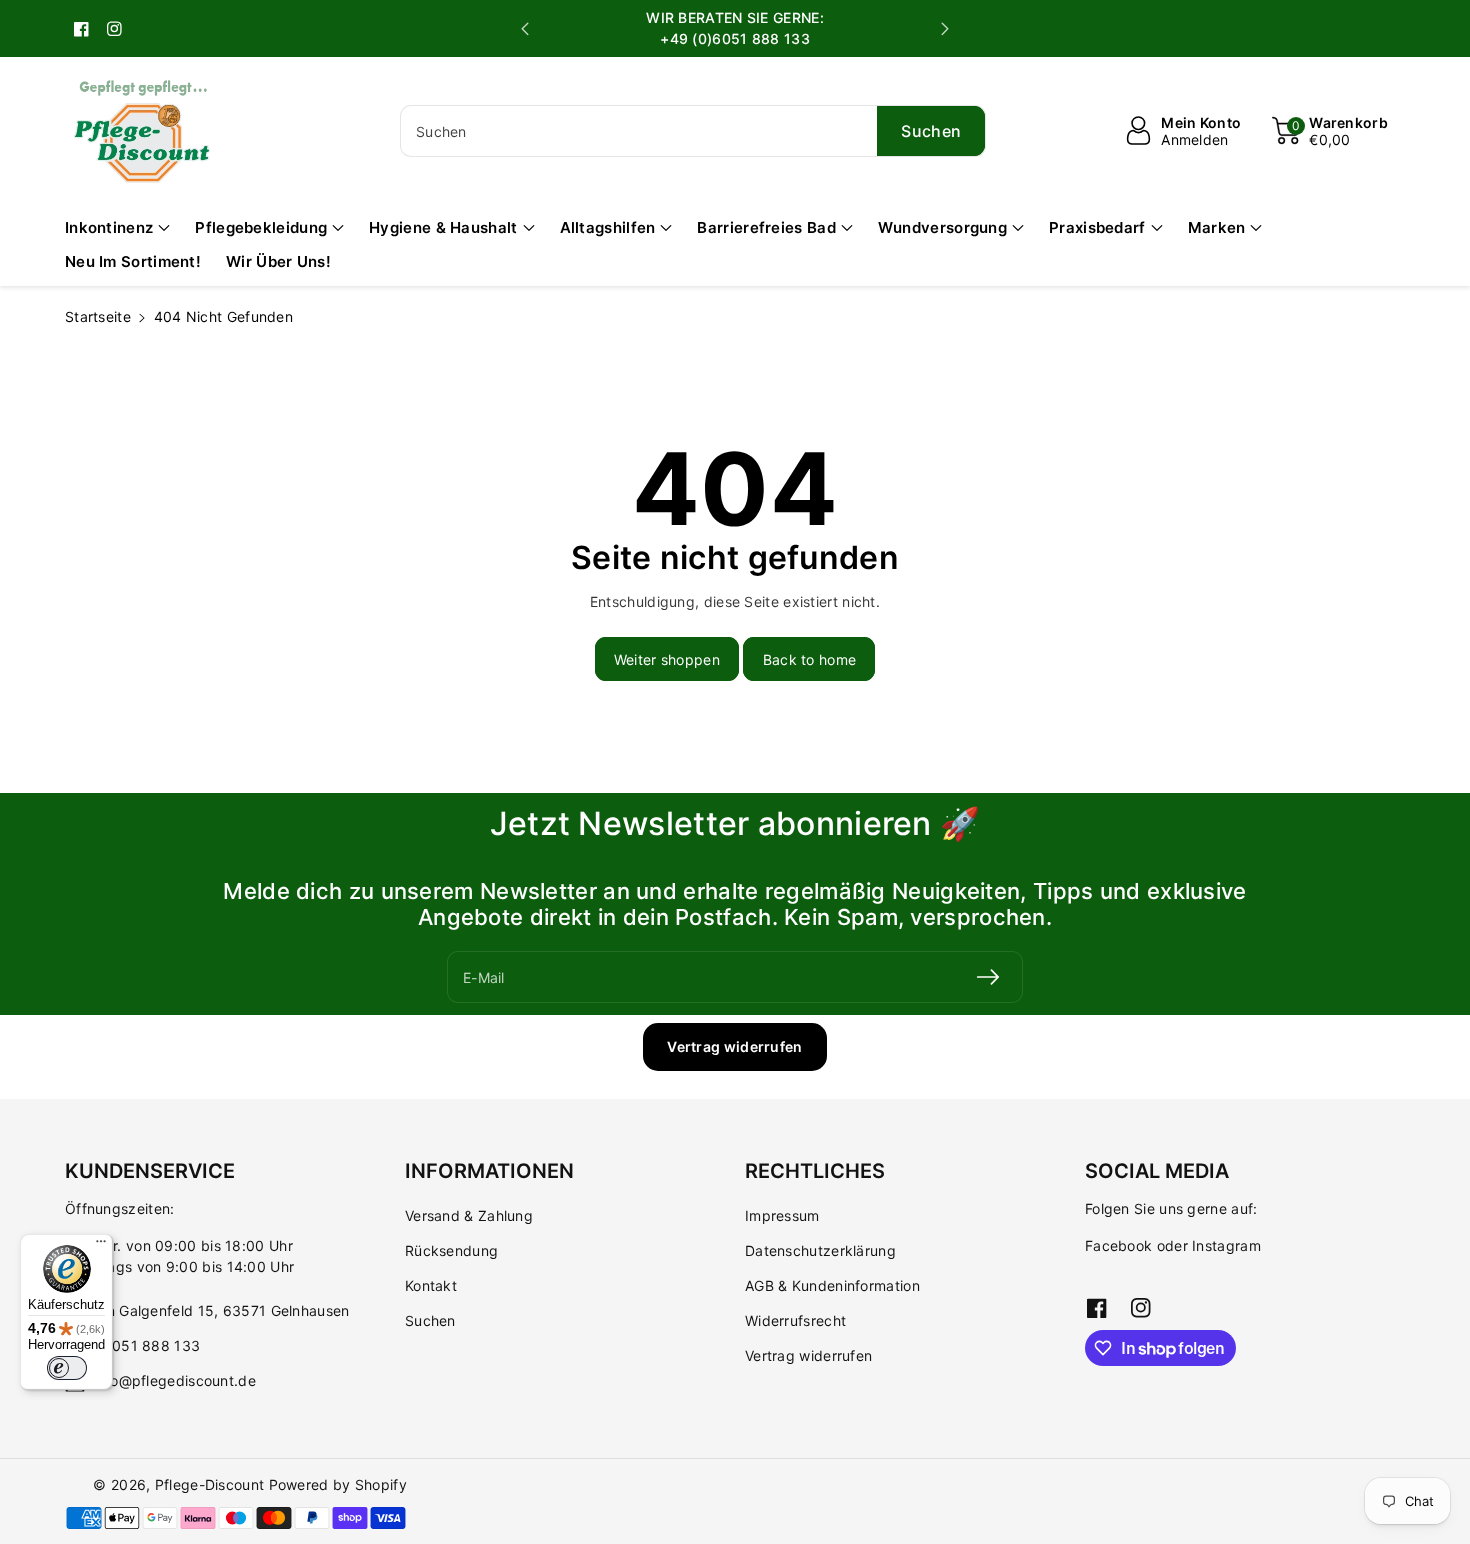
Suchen (430, 1320)
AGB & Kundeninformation (832, 1285)
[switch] (67, 1368)
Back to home (810, 659)
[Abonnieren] (988, 977)
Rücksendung (451, 1250)
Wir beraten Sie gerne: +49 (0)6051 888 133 (735, 28)
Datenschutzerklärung (820, 1250)
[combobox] (693, 131)
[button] (1330, 131)
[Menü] (101, 1246)
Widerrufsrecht (795, 1320)
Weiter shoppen (667, 659)
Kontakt (431, 1285)
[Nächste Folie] (945, 29)
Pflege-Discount (210, 1484)
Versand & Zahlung (469, 1215)
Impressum (782, 1215)
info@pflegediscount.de (174, 1380)
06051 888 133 (146, 1345)
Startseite (98, 316)
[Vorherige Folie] (525, 29)
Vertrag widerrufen (734, 1046)
